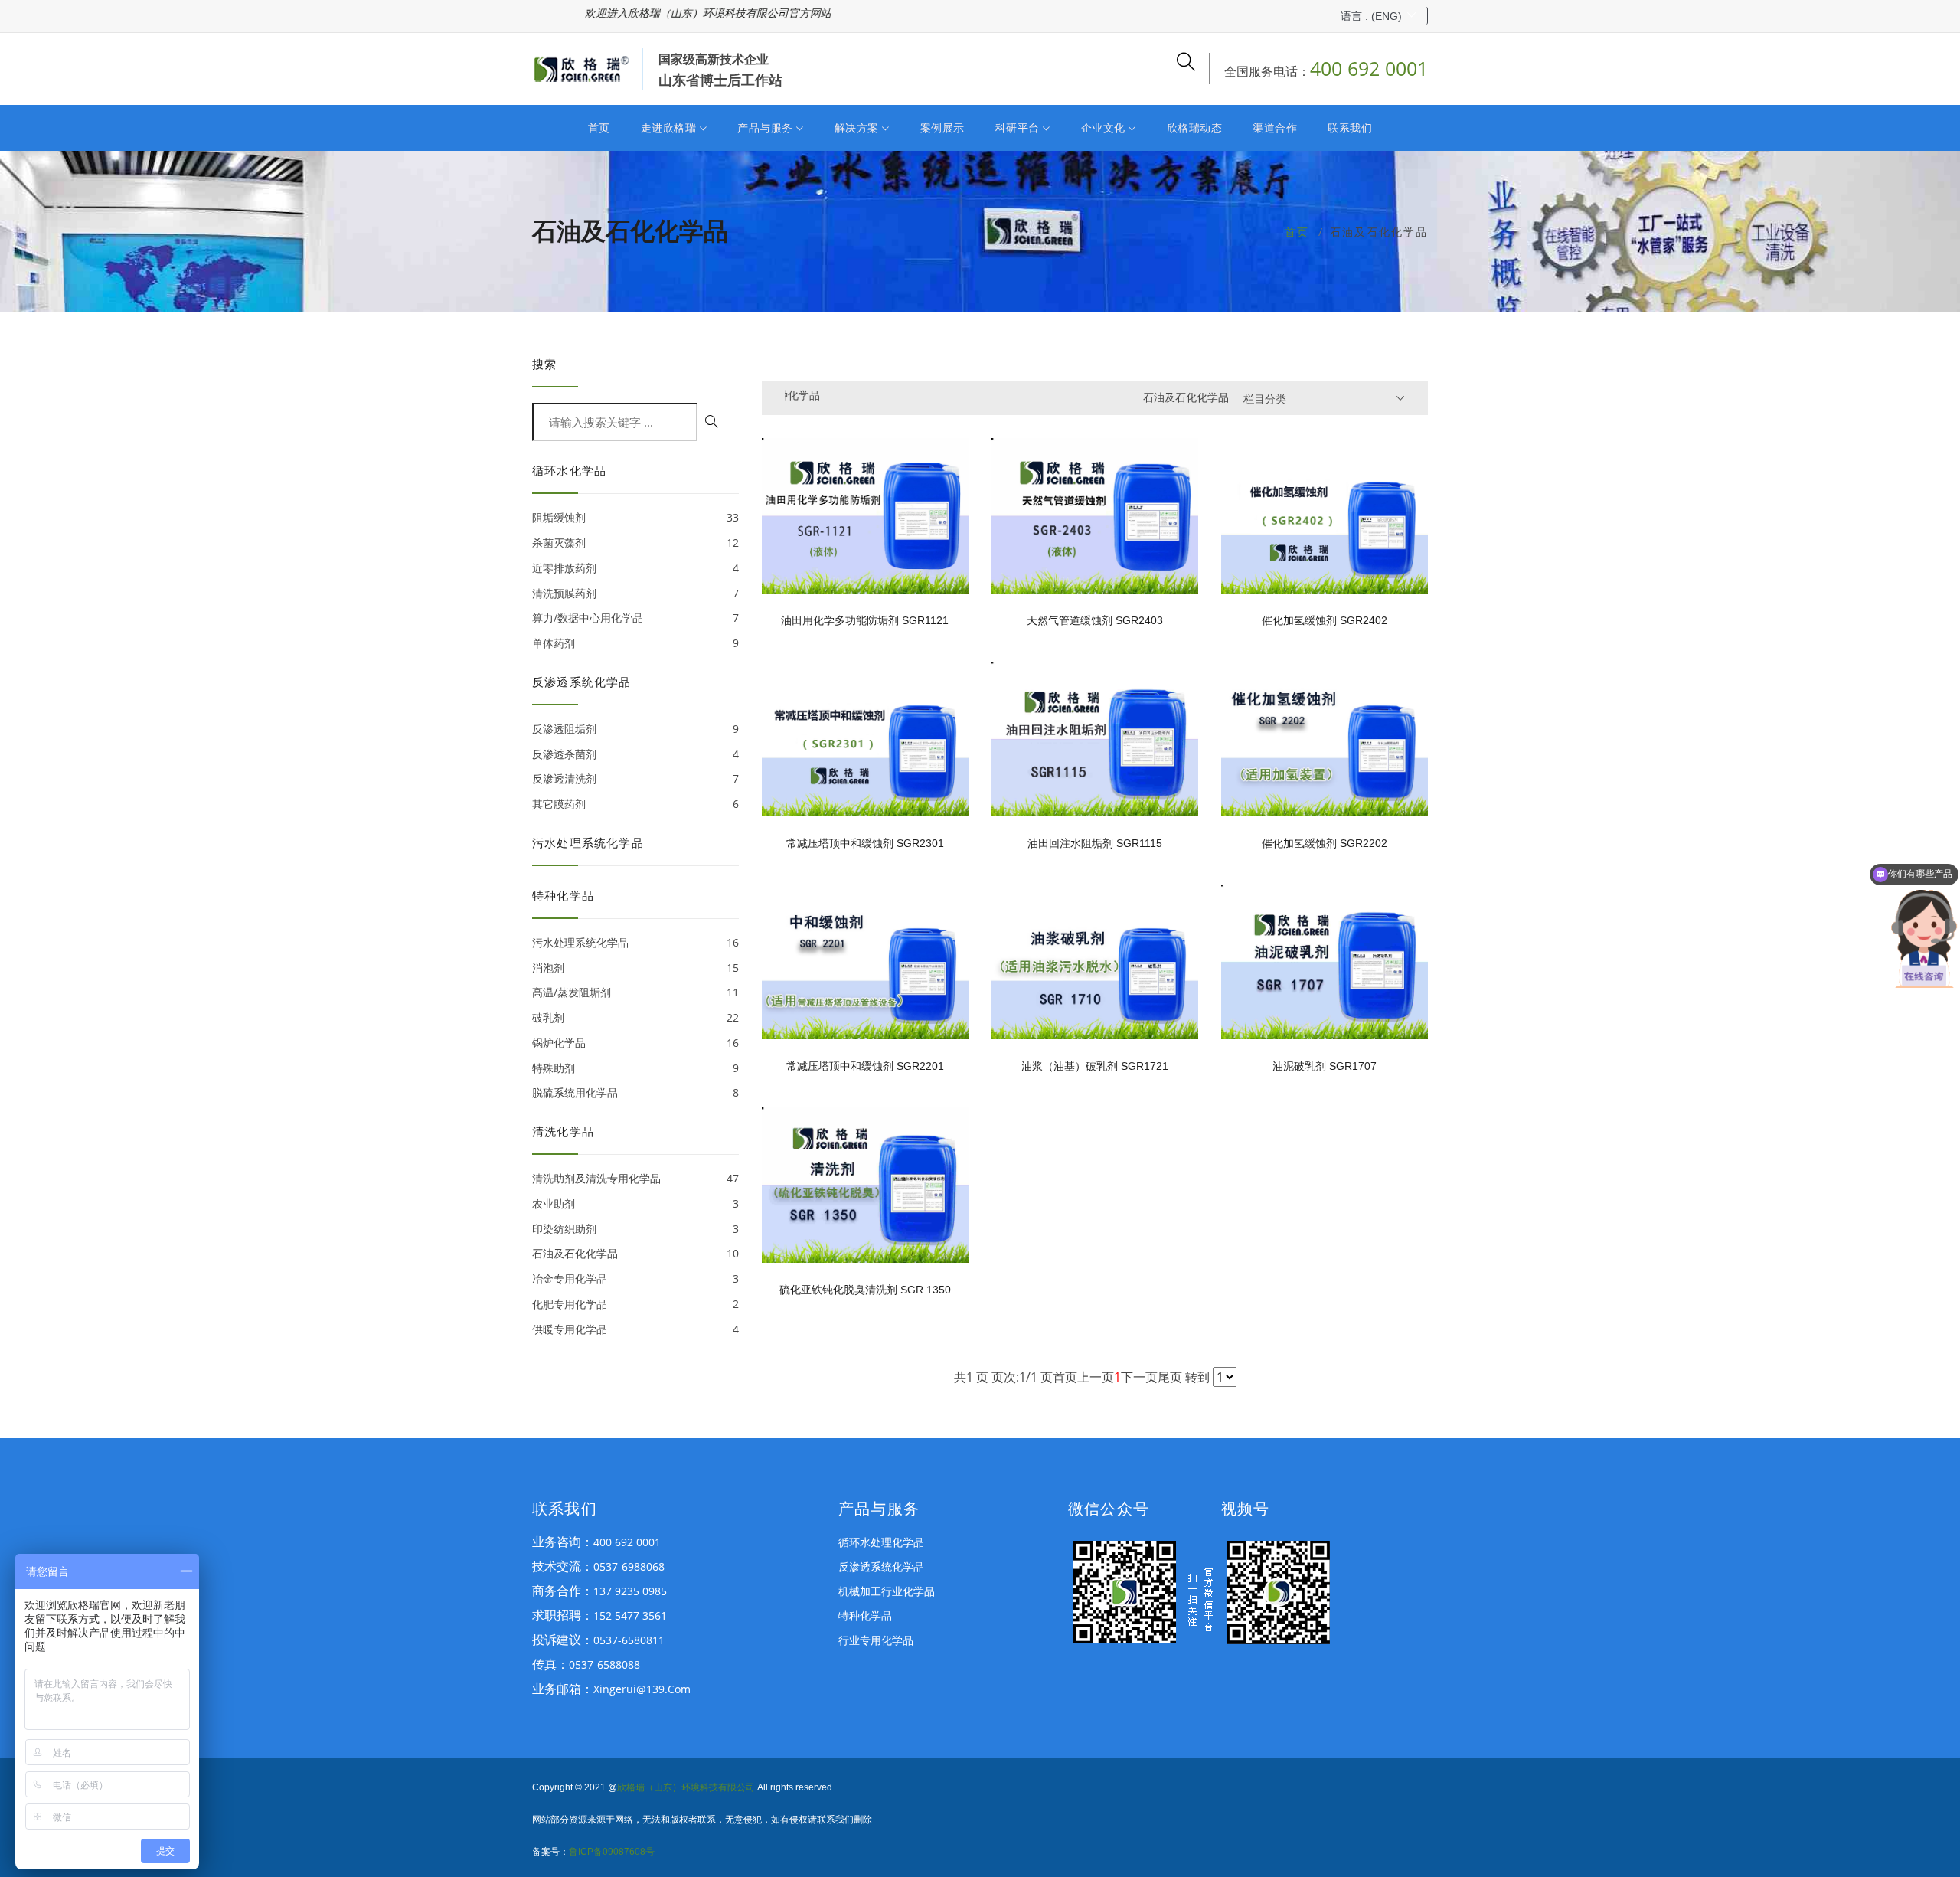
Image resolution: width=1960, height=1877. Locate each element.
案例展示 (942, 128)
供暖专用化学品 (635, 1329)
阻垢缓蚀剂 (635, 517)
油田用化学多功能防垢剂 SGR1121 (865, 620)
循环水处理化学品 (881, 1542)
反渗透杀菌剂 (635, 754)
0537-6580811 (629, 1640)
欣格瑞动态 (1195, 128)
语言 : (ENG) (1371, 16)
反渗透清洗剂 (635, 778)
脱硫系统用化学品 (635, 1092)
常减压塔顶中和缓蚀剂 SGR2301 (865, 843)
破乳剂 (635, 1017)
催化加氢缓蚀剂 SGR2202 (1325, 843)
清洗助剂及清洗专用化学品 (635, 1178)
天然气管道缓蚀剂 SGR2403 (1095, 620)
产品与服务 (767, 128)
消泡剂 (635, 968)
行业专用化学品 (876, 1640)
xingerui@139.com (642, 1689)
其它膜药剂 (635, 804)
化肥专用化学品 (635, 1304)
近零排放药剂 (635, 568)
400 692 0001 (1369, 68)
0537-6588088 (604, 1664)
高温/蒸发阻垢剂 (635, 992)
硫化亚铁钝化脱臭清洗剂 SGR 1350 (865, 1290)
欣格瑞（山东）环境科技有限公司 (686, 1787)
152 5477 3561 (630, 1615)
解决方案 (859, 128)
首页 (599, 128)
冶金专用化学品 (635, 1279)
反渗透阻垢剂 (635, 729)
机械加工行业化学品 (887, 1591)
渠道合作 (1275, 128)
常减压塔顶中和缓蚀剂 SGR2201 (865, 1066)
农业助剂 (635, 1203)
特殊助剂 (635, 1068)
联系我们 (1350, 128)
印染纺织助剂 (635, 1229)
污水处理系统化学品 (635, 942)
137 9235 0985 (630, 1591)
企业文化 (1105, 128)
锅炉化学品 (635, 1043)
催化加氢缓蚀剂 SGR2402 (1325, 620)
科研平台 (1019, 128)
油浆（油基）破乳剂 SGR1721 (1095, 1066)
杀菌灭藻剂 (635, 543)
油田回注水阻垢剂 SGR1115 (1095, 843)
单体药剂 (635, 643)
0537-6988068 (629, 1566)
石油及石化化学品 (635, 1253)
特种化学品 (865, 1615)
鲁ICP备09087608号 (612, 1852)
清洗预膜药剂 (635, 593)
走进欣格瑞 (670, 128)
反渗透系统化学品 (881, 1566)
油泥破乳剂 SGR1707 (1325, 1066)
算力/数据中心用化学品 (635, 618)
